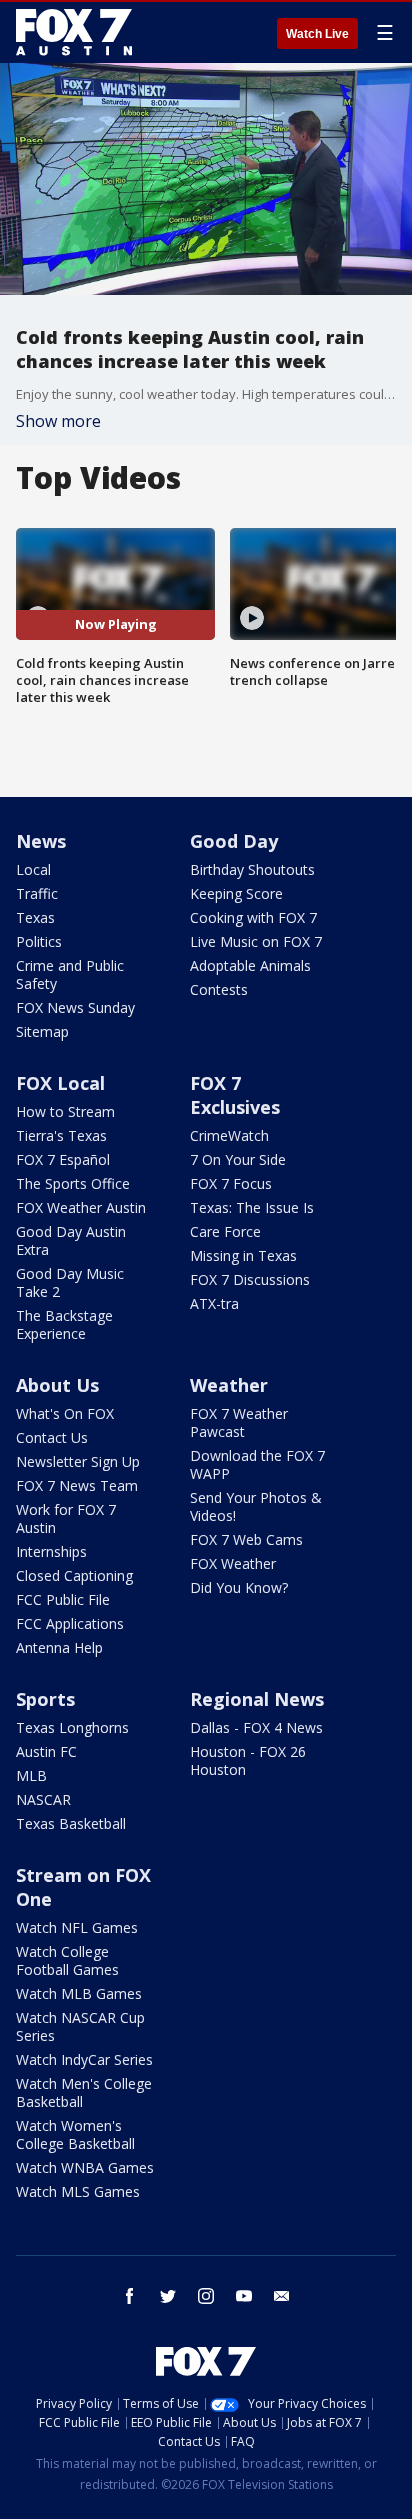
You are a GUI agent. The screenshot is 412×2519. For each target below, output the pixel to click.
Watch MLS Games (78, 2191)
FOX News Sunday (75, 1007)
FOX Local (60, 1083)
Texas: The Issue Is (252, 1207)
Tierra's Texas (61, 1135)
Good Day (234, 841)
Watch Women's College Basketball (75, 2134)
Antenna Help (59, 1647)
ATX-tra (214, 1303)
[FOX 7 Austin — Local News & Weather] (74, 32)
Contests (219, 989)
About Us (57, 1385)
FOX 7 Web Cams (246, 1539)
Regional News (257, 1699)
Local (33, 869)
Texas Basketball (71, 1823)
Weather (229, 1385)
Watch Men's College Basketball (84, 2092)
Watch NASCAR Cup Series (80, 2026)
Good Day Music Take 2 (70, 1282)
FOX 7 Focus (231, 1183)
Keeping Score (236, 893)
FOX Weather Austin (81, 1207)
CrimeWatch (229, 1135)
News (41, 841)
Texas (35, 917)
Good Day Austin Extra (71, 1240)
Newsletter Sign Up (78, 1461)
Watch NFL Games (77, 1927)
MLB (31, 1775)
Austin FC (46, 1751)
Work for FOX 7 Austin (66, 1518)
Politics (39, 941)
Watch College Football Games (67, 1960)
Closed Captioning (74, 1575)
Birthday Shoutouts (252, 869)
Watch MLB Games (79, 1993)
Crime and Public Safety (70, 974)
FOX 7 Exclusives (235, 1095)
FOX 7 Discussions (250, 1279)
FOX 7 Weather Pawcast (239, 1422)
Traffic (37, 893)
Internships (51, 1551)
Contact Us (52, 1437)
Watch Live (317, 34)
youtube (244, 2296)
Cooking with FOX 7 (253, 917)
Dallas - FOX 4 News (256, 1727)
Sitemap (42, 1031)
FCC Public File (63, 1599)
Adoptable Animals (250, 965)
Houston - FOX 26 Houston (248, 1760)
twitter (168, 2296)
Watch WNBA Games (85, 2167)
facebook (130, 2296)
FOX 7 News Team (77, 1485)
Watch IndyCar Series (84, 2059)
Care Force (225, 1231)
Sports (45, 1699)
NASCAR (43, 1799)
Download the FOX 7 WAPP (257, 1464)
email (282, 2296)
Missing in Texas (243, 1255)
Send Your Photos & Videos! (256, 1506)
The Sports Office (73, 1183)
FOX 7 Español (63, 1159)
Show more (58, 421)
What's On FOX (65, 1413)
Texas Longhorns (72, 1727)
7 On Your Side (238, 1159)
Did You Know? (239, 1587)
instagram (206, 2296)
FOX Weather (233, 1563)
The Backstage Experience (64, 1324)
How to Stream (65, 1111)
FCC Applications (70, 1623)
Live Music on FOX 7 (256, 941)
